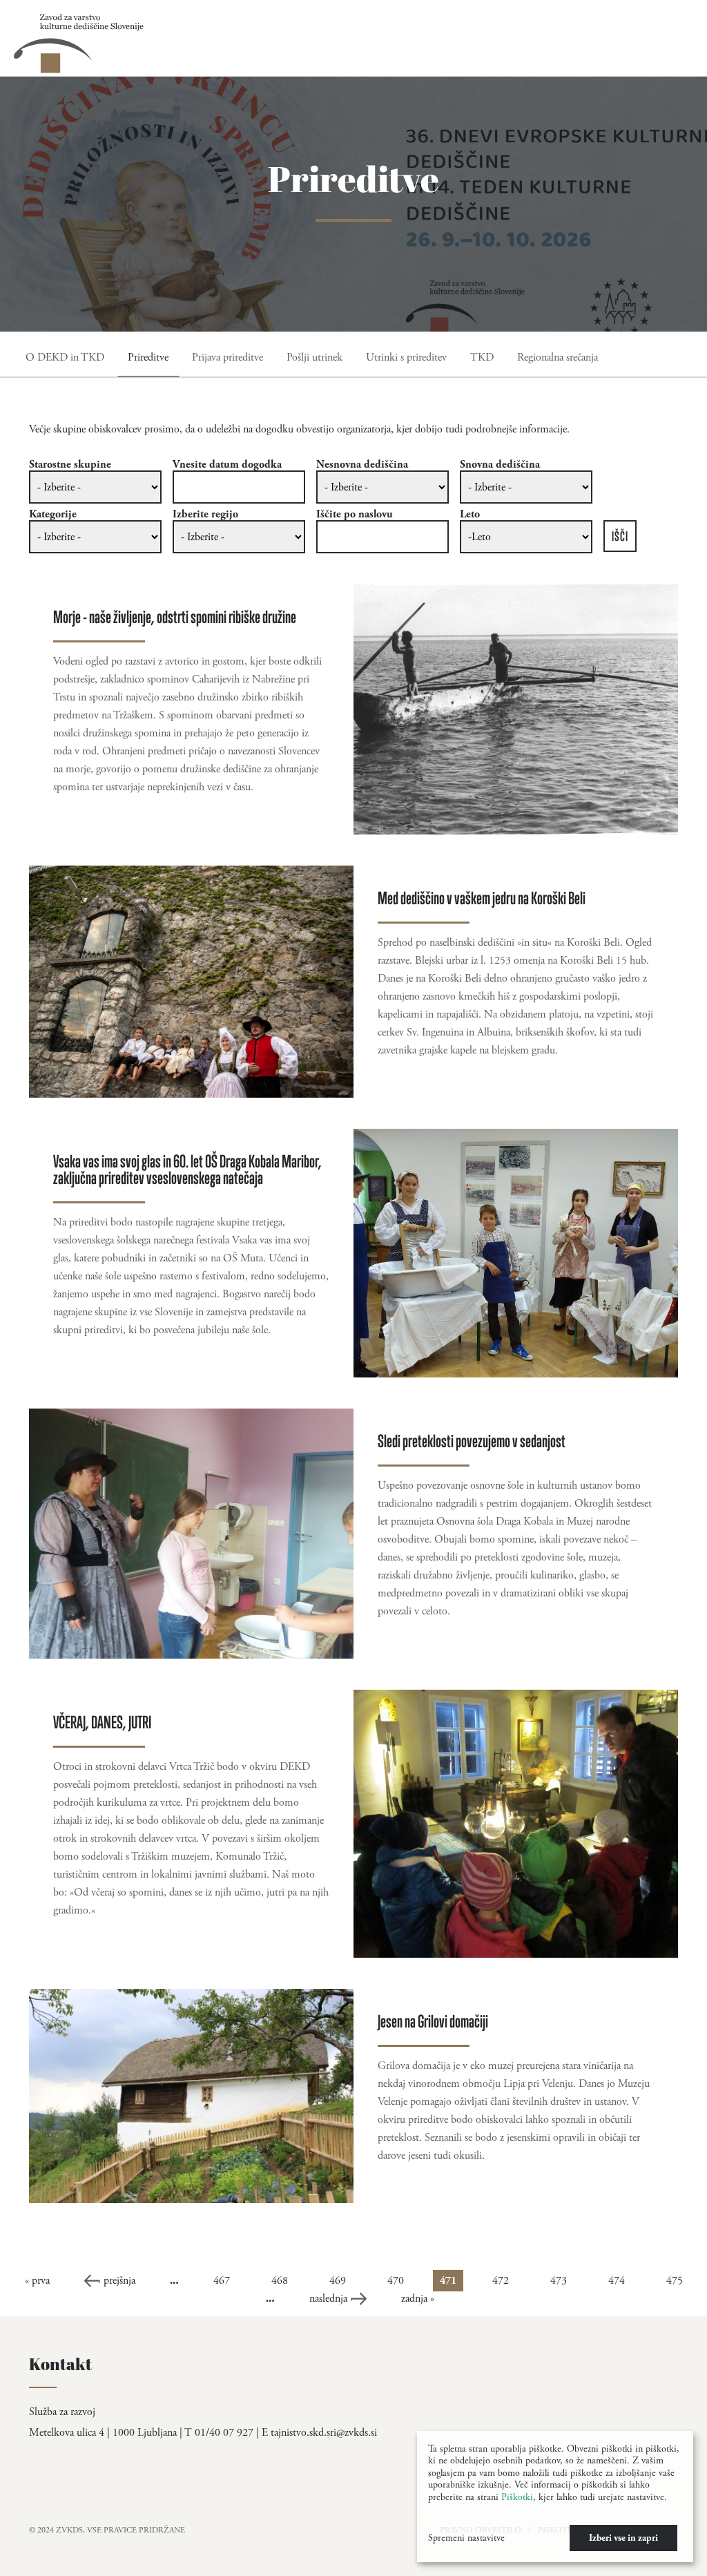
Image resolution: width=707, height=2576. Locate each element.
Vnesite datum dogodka (227, 465)
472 (501, 2281)
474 (617, 2281)
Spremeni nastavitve (466, 2538)
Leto (470, 515)
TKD (482, 357)
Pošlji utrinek (314, 357)
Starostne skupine (70, 465)
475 (675, 2281)
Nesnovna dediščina (362, 465)
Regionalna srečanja (558, 357)
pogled (353, 709)
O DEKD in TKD (65, 357)
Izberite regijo (205, 515)
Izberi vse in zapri (623, 2538)
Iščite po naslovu (355, 515)
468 (280, 2281)
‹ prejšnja (117, 2281)
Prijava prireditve (227, 357)
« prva (37, 2281)
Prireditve (148, 357)
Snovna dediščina (500, 465)
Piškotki (517, 2497)
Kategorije (53, 515)
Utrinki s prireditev (406, 357)
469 (338, 2281)
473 (559, 2281)
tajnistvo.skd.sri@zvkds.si (324, 2433)
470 (396, 2281)
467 (222, 2281)
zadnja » (418, 2299)
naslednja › (331, 2299)
